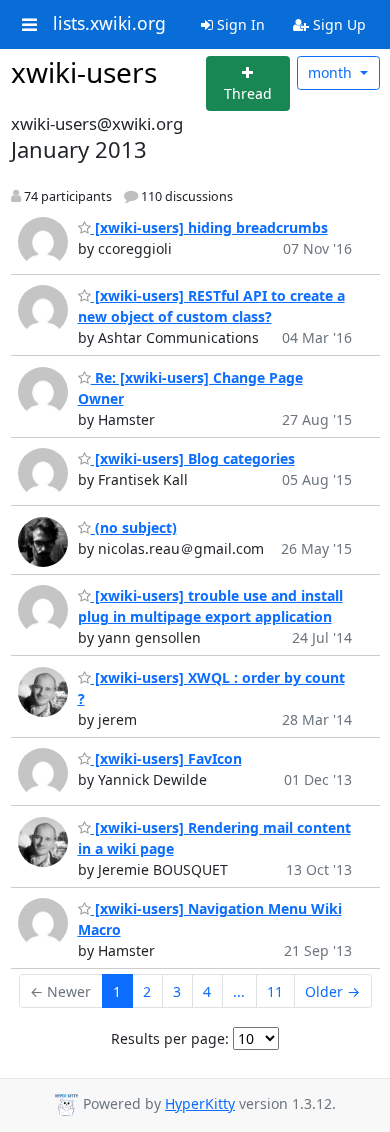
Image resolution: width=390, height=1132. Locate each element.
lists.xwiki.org (109, 24)
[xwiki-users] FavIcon (166, 758)
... (239, 991)
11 (275, 991)
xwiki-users (84, 72)
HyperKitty (200, 1103)
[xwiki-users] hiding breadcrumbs (209, 227)
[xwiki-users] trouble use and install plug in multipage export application (210, 606)
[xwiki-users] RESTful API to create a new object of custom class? (211, 306)
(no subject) (134, 527)
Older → (332, 991)
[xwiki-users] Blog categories (193, 458)
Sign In (239, 24)
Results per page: (170, 1038)
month (332, 72)
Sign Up (337, 24)
